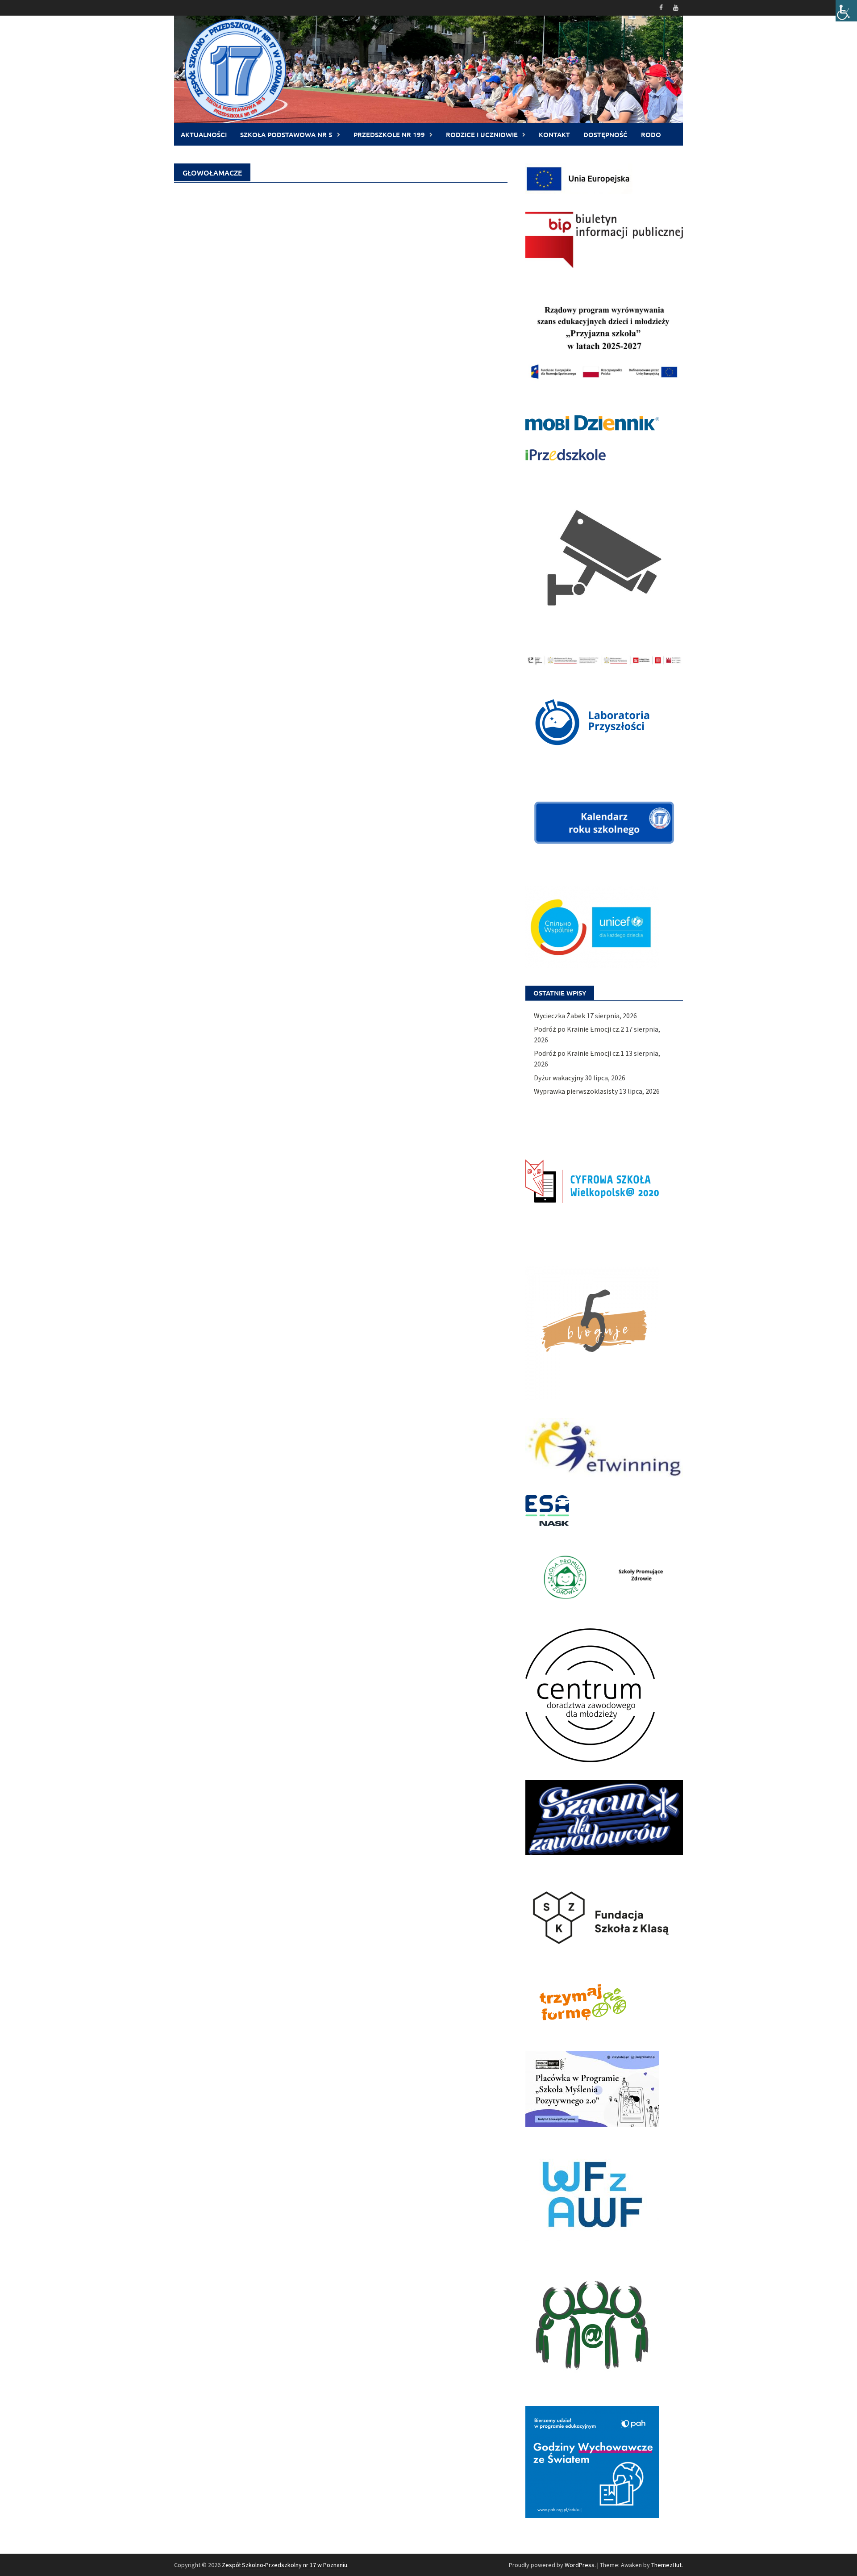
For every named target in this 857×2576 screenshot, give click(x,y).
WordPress (580, 2565)
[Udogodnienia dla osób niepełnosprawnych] (846, 11)
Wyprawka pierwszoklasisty (576, 1091)
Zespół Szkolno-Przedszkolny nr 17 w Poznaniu (285, 2565)
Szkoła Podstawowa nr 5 (286, 134)
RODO (651, 134)
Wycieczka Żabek (560, 1016)
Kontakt (554, 134)
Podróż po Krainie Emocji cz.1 (579, 1053)
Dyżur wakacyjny (559, 1078)
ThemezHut (666, 2565)
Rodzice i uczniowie (482, 134)
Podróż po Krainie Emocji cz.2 (579, 1029)
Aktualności (204, 134)
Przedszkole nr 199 (389, 134)
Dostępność (605, 134)
